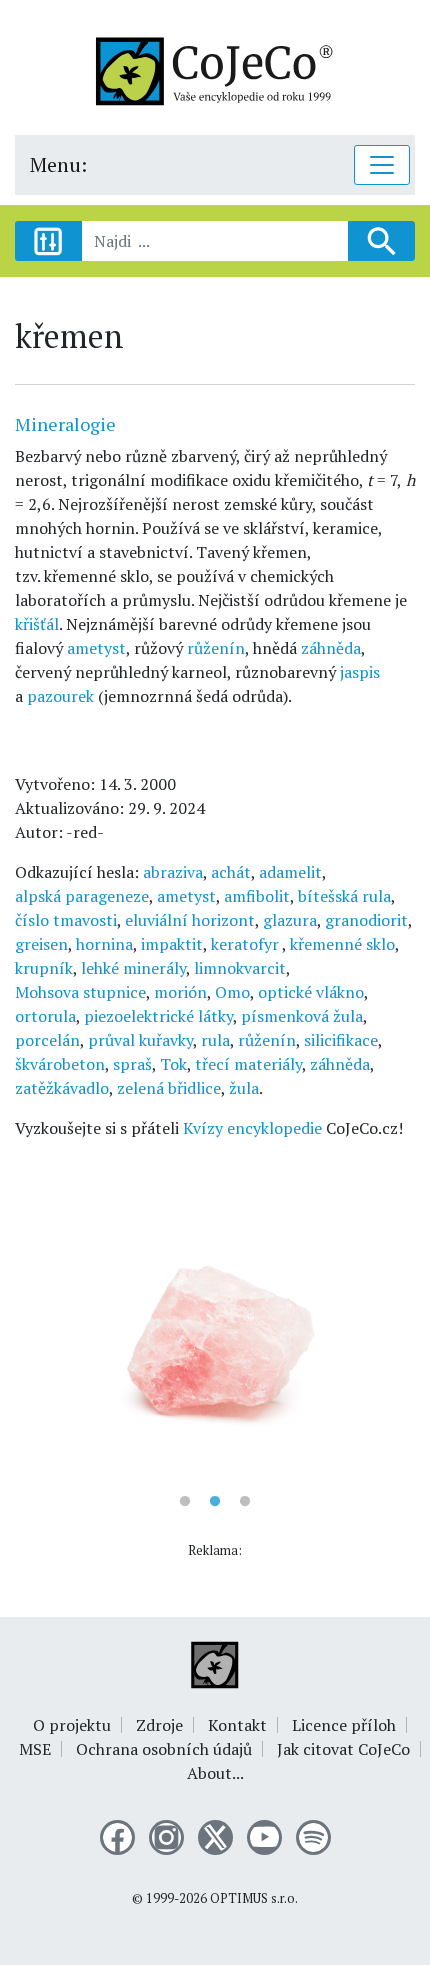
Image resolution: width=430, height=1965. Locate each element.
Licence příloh (344, 1725)
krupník (44, 968)
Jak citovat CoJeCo (343, 1749)
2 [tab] (215, 1502)
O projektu (72, 1725)
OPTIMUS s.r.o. (254, 1898)
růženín (216, 648)
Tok (173, 1064)
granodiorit (366, 920)
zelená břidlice (169, 1088)
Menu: (58, 164)
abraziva (173, 872)
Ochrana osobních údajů (164, 1749)
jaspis (360, 672)
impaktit (172, 944)
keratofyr (246, 944)
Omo (232, 992)
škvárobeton (60, 1064)
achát (231, 872)
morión (180, 992)
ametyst (96, 648)
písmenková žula (302, 1016)
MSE (35, 1749)
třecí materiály (248, 1064)
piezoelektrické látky (158, 1016)
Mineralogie (65, 424)
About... (215, 1773)
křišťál (37, 624)
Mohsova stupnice (80, 992)
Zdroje (159, 1725)
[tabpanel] (215, 1333)
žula (244, 1088)
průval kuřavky (140, 1040)
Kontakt (237, 1725)
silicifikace (341, 1040)
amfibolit (257, 896)
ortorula (45, 1016)
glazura (290, 920)
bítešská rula (344, 896)
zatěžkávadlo (62, 1088)
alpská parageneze (82, 896)
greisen (41, 944)
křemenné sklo (342, 944)
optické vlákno (311, 992)
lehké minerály (133, 968)
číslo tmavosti (66, 920)
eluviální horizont (190, 920)
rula (215, 1040)
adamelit (290, 872)
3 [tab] (245, 1502)
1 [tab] (185, 1502)
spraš (132, 1064)
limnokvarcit (240, 968)
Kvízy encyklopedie (252, 1128)
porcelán (47, 1040)
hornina (104, 944)
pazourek (60, 696)
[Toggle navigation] (382, 165)
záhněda (331, 648)
